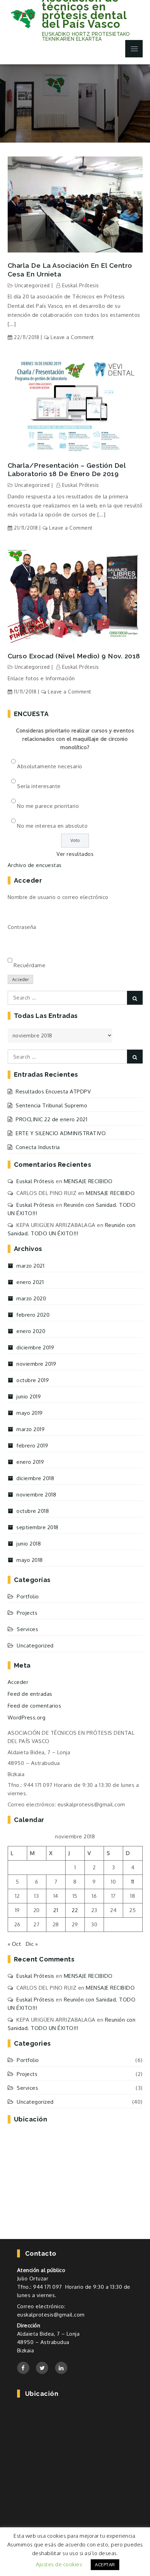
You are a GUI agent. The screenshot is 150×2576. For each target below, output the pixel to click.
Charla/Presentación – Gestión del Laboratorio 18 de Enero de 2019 (67, 470)
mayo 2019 (30, 1413)
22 (75, 1910)
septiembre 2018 (37, 1527)
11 (133, 1882)
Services (27, 1629)
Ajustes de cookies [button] (59, 2564)
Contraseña (22, 927)
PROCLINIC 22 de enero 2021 (51, 1119)
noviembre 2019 (36, 1364)
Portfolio (28, 1596)
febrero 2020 (33, 1315)
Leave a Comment (72, 337)
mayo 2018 (30, 1560)
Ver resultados (75, 854)
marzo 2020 (31, 1298)
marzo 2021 (30, 1266)
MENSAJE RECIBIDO (88, 1181)
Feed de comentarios (35, 1706)
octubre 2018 (33, 1511)
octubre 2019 (33, 1380)
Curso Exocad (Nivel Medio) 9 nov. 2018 (74, 656)
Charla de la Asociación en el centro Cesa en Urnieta (70, 270)
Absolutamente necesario (50, 766)
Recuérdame (29, 965)
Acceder (21, 980)
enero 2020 (31, 1331)
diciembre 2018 (35, 1478)
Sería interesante (39, 786)
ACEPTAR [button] (105, 2565)
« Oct (14, 1944)
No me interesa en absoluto (52, 826)
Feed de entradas (30, 1694)
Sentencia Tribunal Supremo (51, 1105)
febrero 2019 (32, 1446)
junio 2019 (29, 1397)
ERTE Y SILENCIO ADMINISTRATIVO (61, 1133)
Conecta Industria (38, 1147)
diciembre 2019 (35, 1347)
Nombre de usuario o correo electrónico (58, 897)
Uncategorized (32, 285)
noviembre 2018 (36, 1495)
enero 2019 (30, 1462)
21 (56, 1910)
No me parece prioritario (48, 806)
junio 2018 (29, 1544)
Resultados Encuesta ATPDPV (53, 1092)
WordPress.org (27, 1718)
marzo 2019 (31, 1429)
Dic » (32, 1944)
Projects (27, 1613)
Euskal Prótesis (81, 285)
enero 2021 (30, 1282)
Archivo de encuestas (35, 865)
